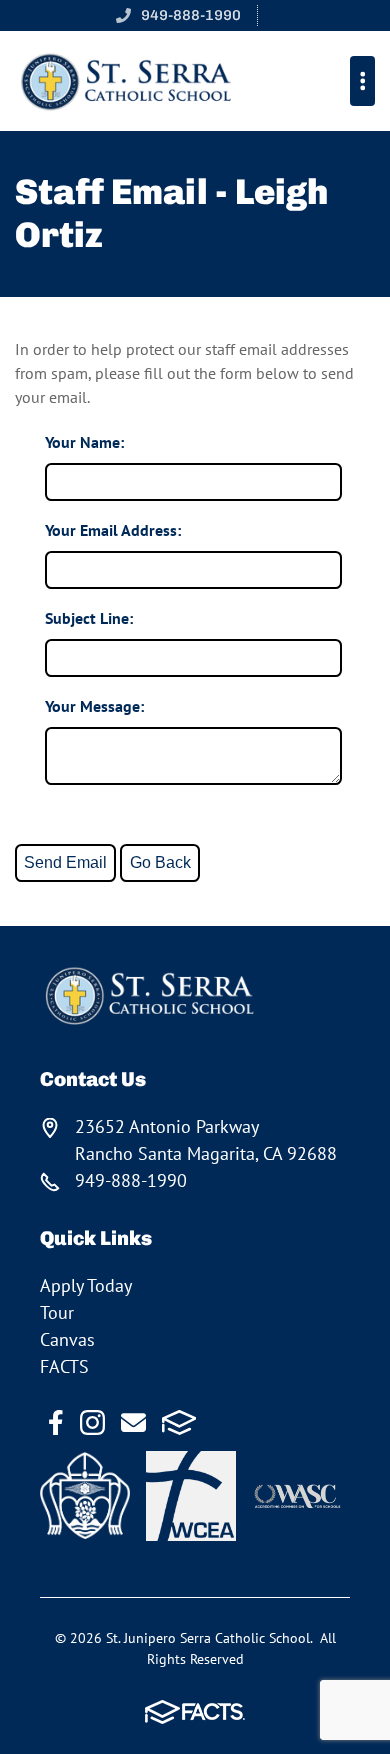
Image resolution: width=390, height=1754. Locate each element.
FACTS (64, 1366)
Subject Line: (89, 618)
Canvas (67, 1339)
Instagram (92, 1422)
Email (133, 1422)
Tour (57, 1312)
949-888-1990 (191, 15)
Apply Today (86, 1285)
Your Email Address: (113, 530)
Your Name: (84, 442)
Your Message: (94, 706)
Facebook (56, 1422)
